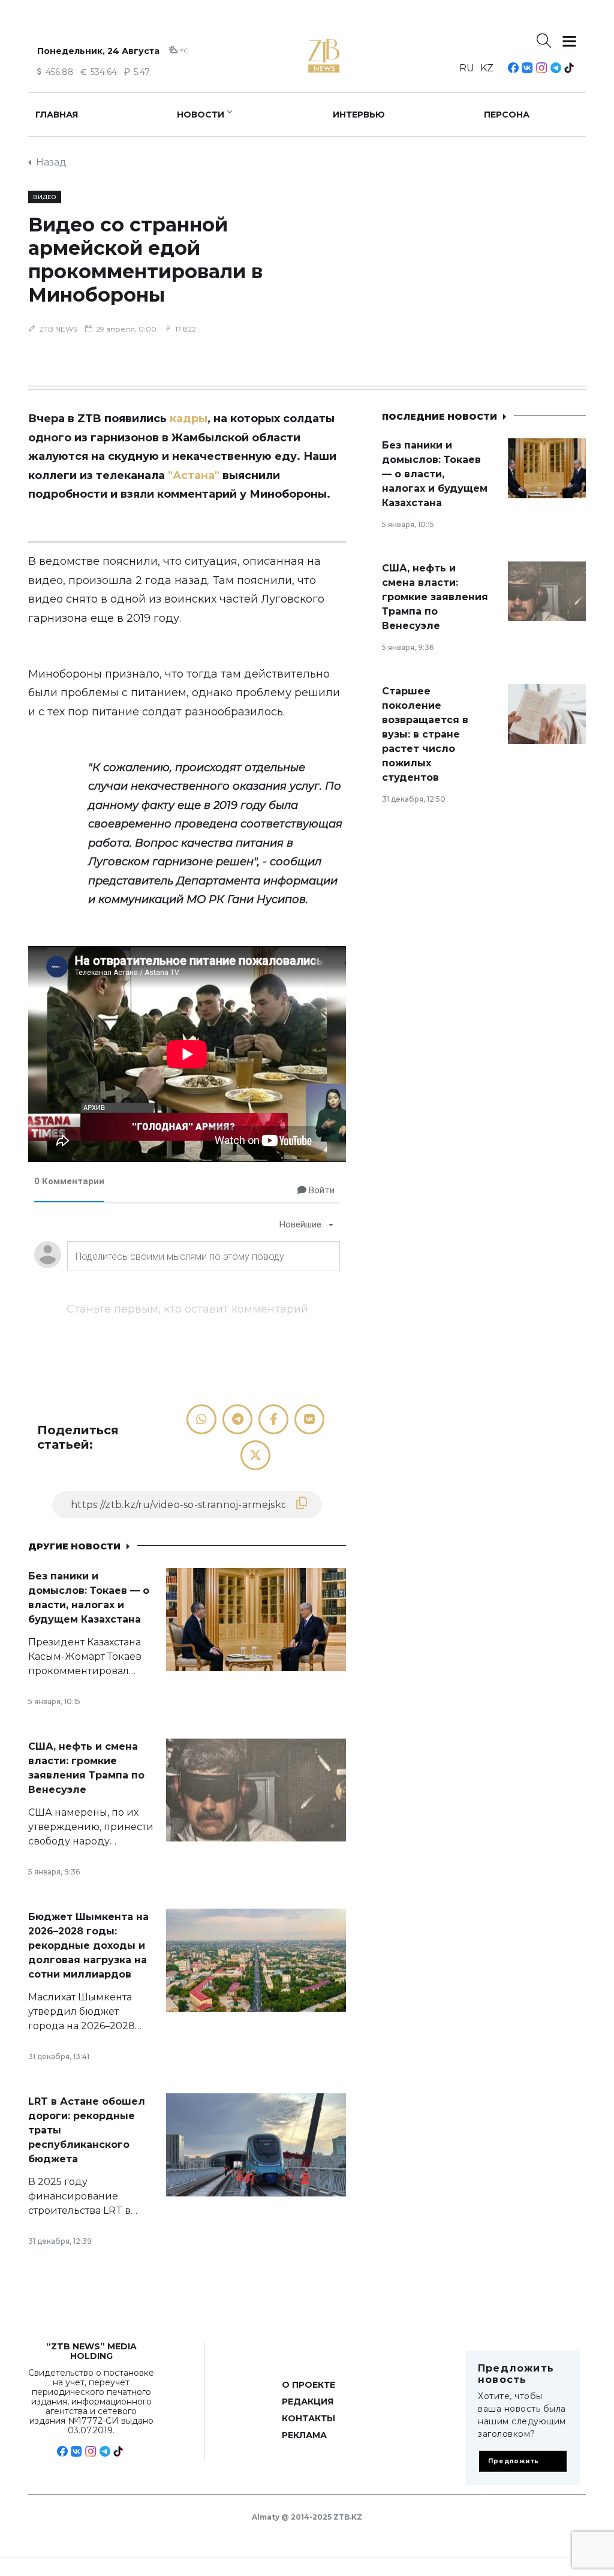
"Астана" (194, 476)
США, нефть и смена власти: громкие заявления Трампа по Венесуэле (435, 597)
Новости (201, 115)
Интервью (359, 115)
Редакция (308, 2402)
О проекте (308, 2385)
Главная (57, 115)
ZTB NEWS (58, 329)
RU (467, 68)
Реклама (304, 2435)
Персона (507, 115)
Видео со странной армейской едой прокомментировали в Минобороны (145, 260)
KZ (487, 68)
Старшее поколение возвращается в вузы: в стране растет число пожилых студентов (425, 734)
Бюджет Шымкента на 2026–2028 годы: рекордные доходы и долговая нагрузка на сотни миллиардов (88, 1945)
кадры (189, 419)
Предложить (514, 2461)
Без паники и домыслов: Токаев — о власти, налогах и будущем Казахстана (435, 474)
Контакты (308, 2418)
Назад (51, 162)
